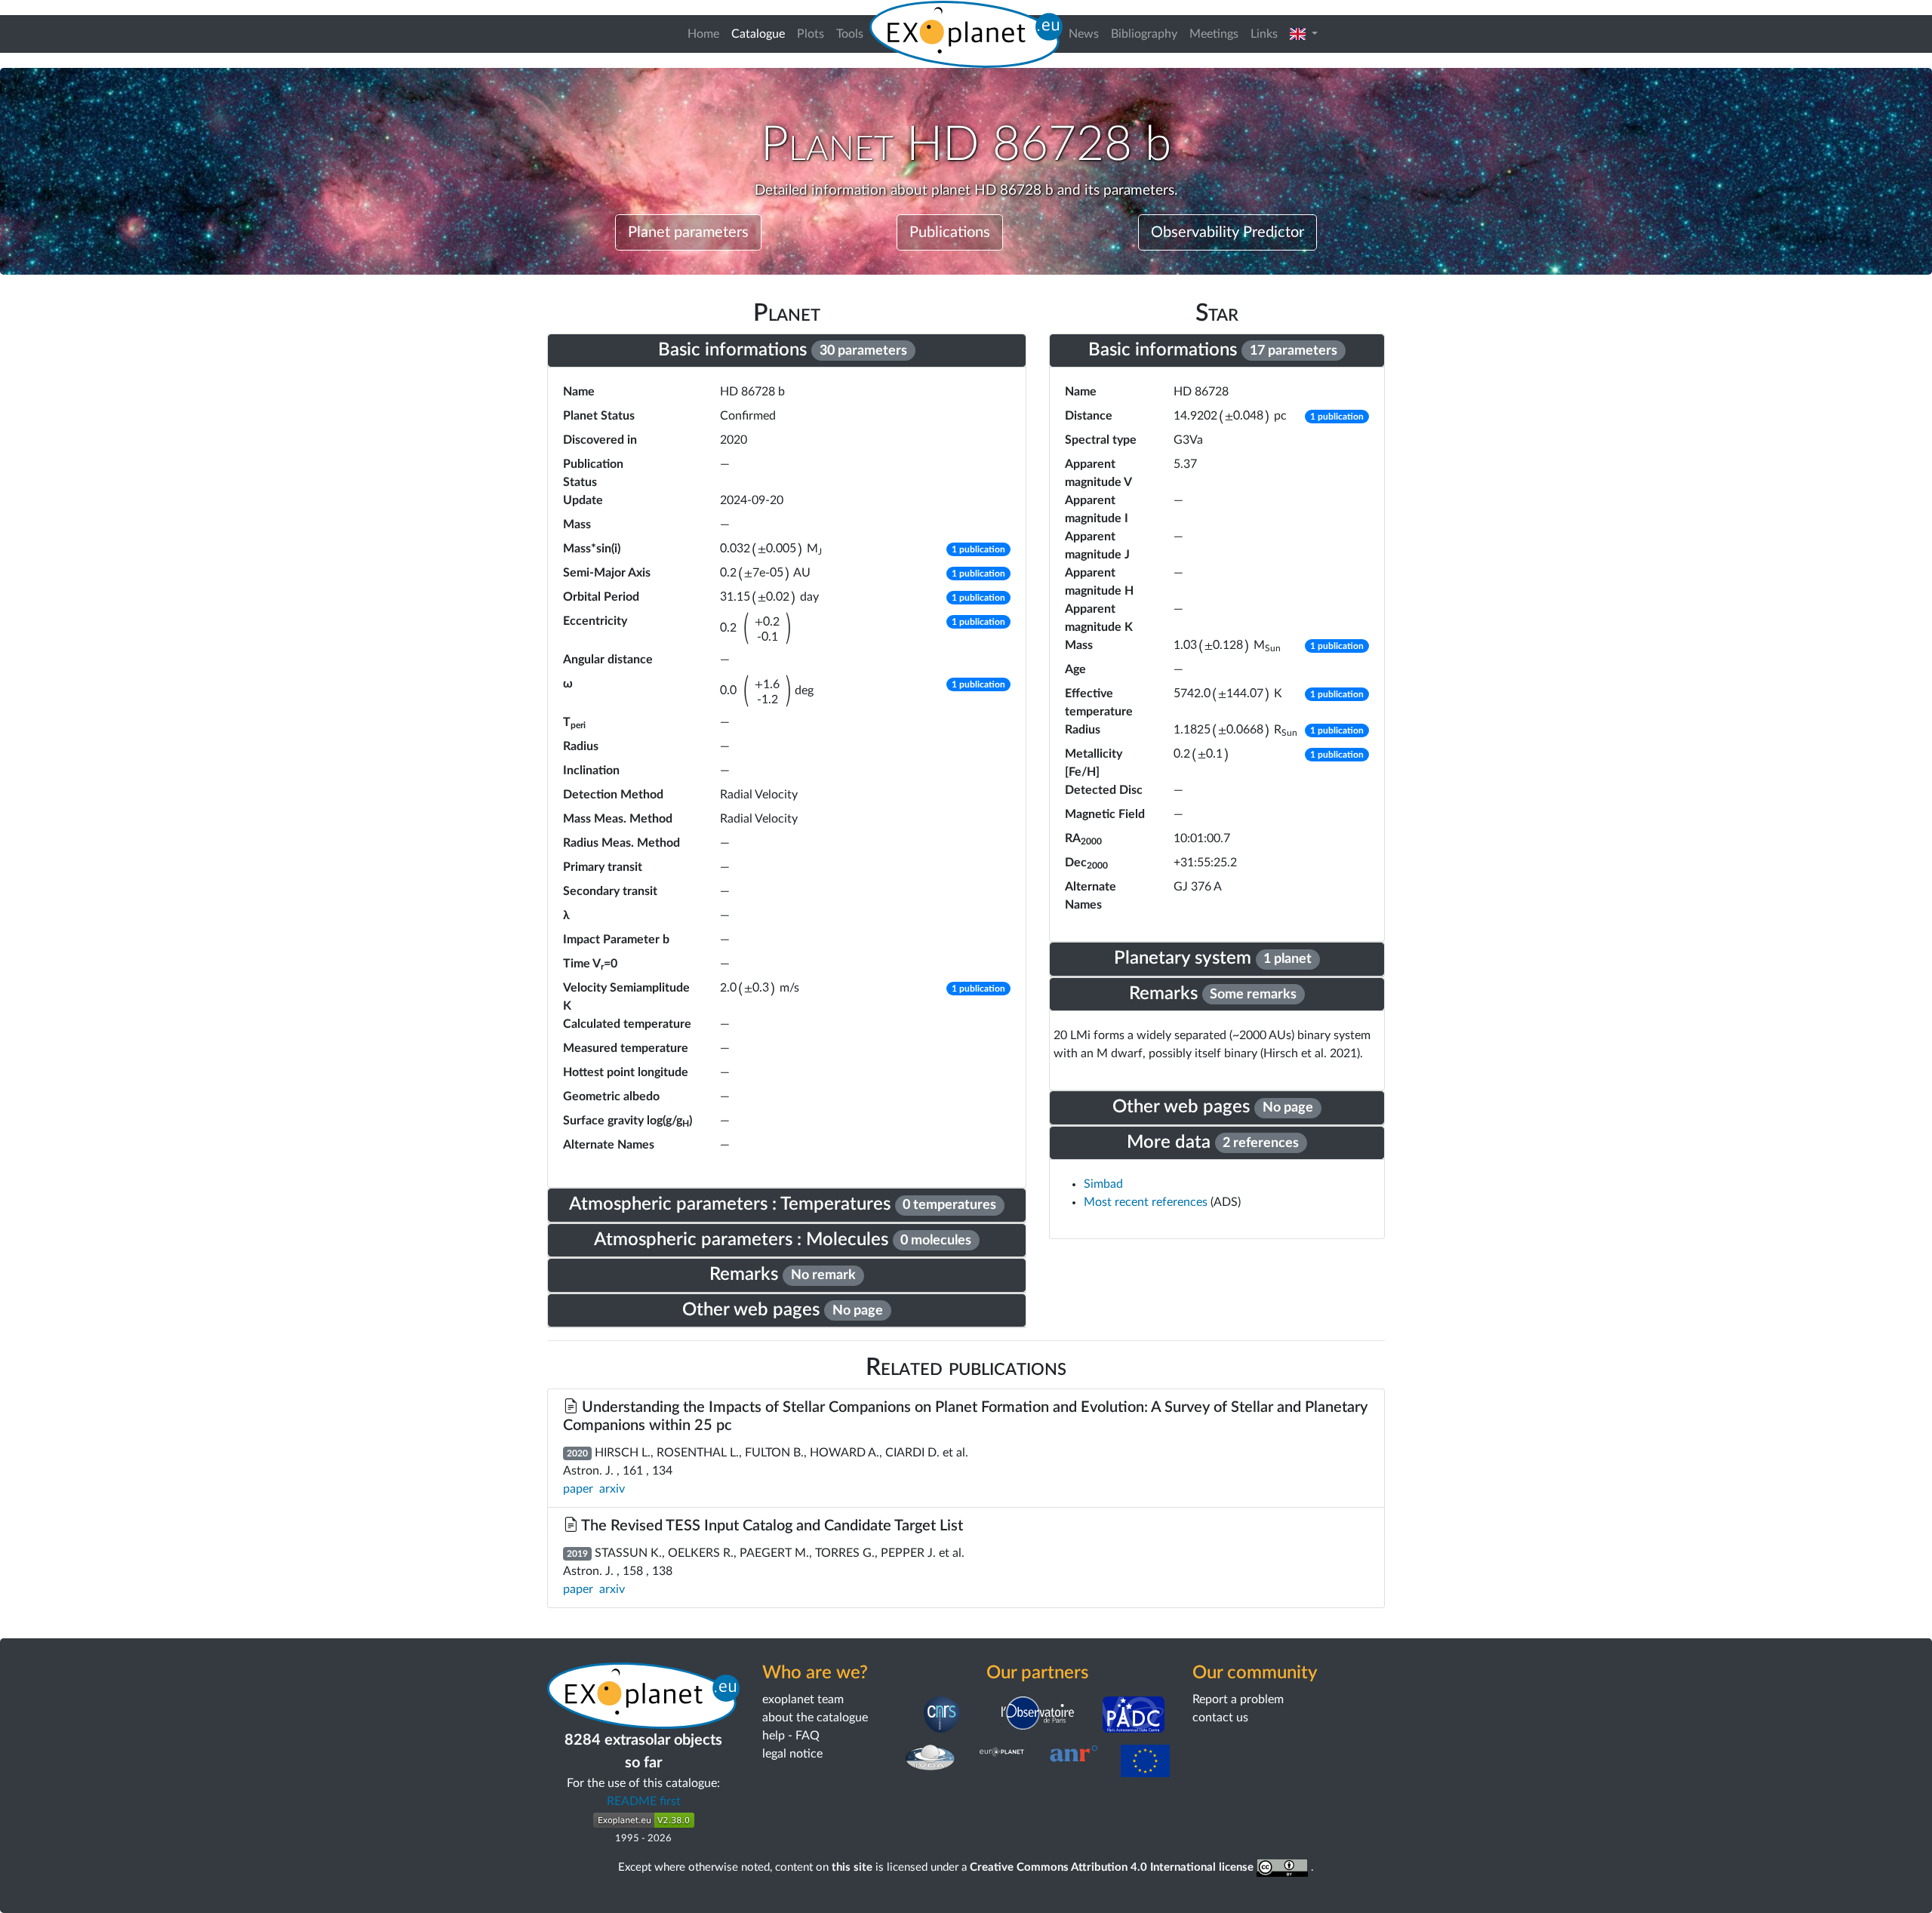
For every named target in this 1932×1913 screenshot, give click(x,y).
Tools (850, 34)
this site (852, 1867)
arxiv (612, 1489)
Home (703, 34)
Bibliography (1144, 34)
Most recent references (1147, 1202)
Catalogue (761, 34)
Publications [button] (950, 232)
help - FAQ (791, 1736)
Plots (811, 34)
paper (578, 1489)
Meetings (1214, 34)
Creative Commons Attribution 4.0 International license (1113, 1867)
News (1084, 34)
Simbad (1103, 1184)
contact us (1220, 1718)
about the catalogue (815, 1718)
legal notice (792, 1754)
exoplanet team (803, 1699)
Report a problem (1238, 1699)
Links (1264, 34)
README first (644, 1801)
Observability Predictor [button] (1227, 232)
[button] (1304, 34)
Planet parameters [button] (688, 232)
